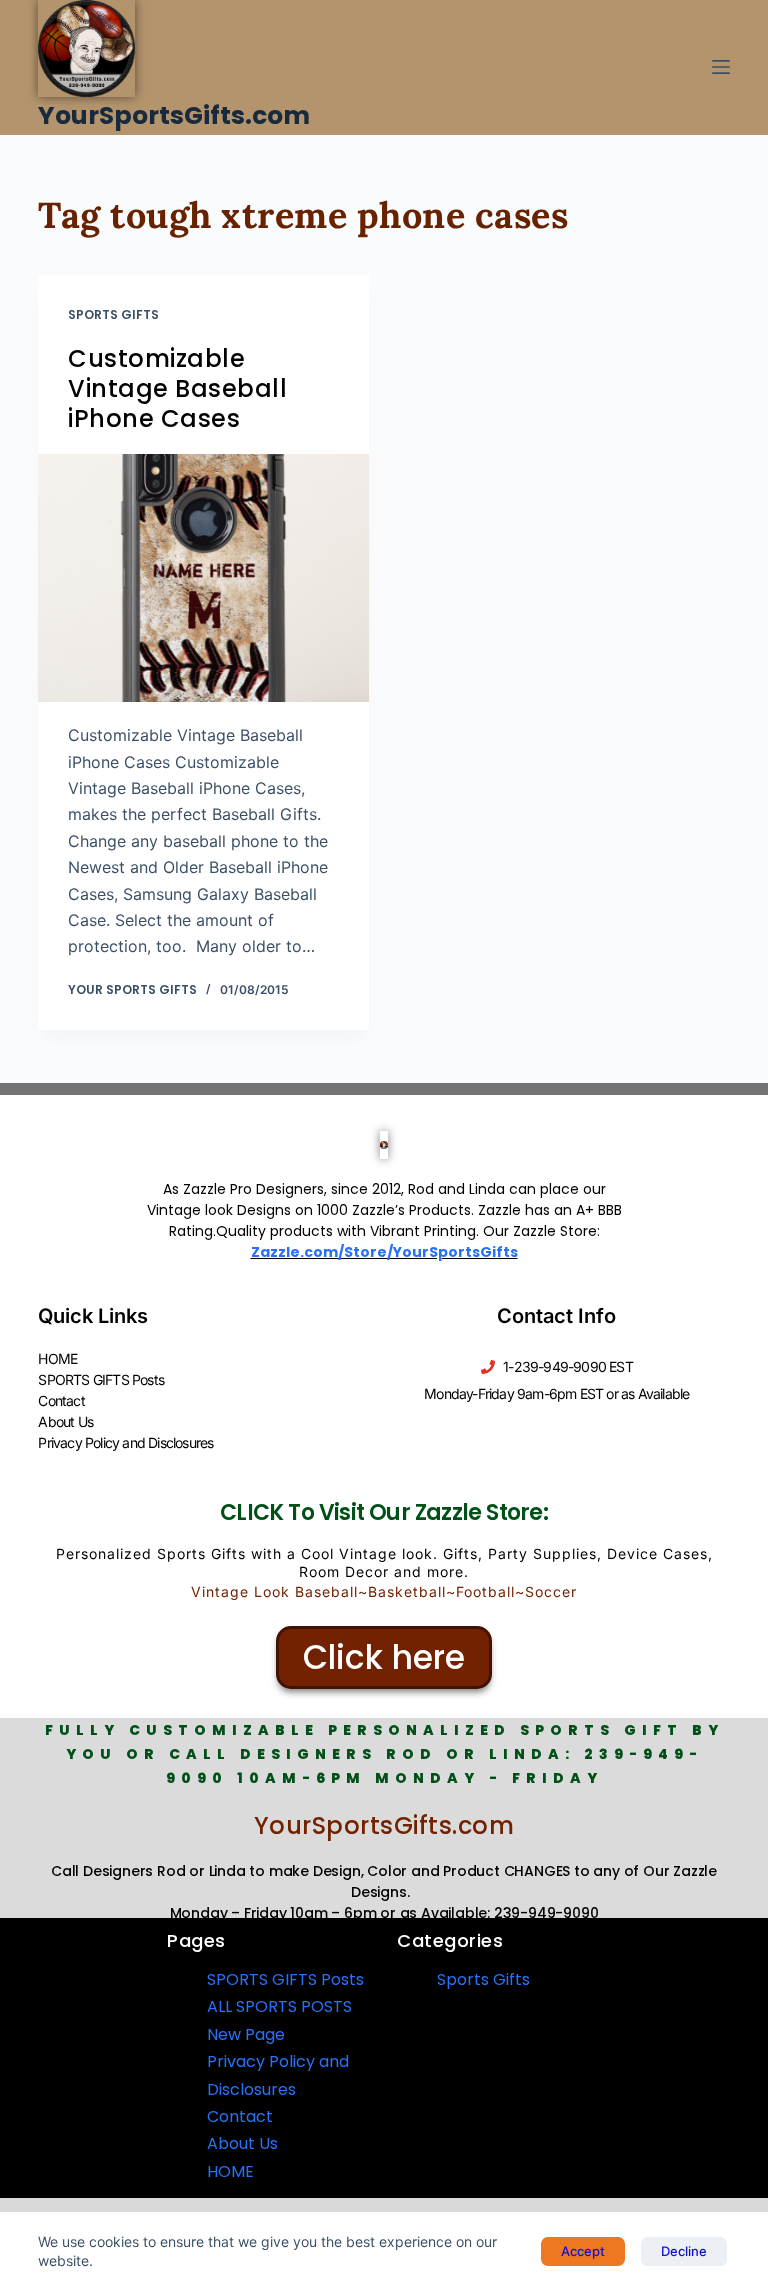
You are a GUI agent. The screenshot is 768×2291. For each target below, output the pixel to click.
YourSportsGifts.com (174, 115)
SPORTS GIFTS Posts (101, 1379)
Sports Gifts (113, 314)
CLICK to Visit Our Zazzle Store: (384, 1512)
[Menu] (721, 67)
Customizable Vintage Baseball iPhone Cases (177, 388)
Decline (684, 2251)
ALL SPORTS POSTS (279, 2006)
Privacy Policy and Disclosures (125, 1442)
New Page (246, 2034)
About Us (65, 1421)
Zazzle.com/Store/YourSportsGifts (384, 1252)
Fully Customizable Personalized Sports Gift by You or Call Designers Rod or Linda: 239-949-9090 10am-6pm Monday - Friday (384, 1754)
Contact (61, 1400)
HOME (57, 1358)
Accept (583, 2251)
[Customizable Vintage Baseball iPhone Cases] (203, 578)
